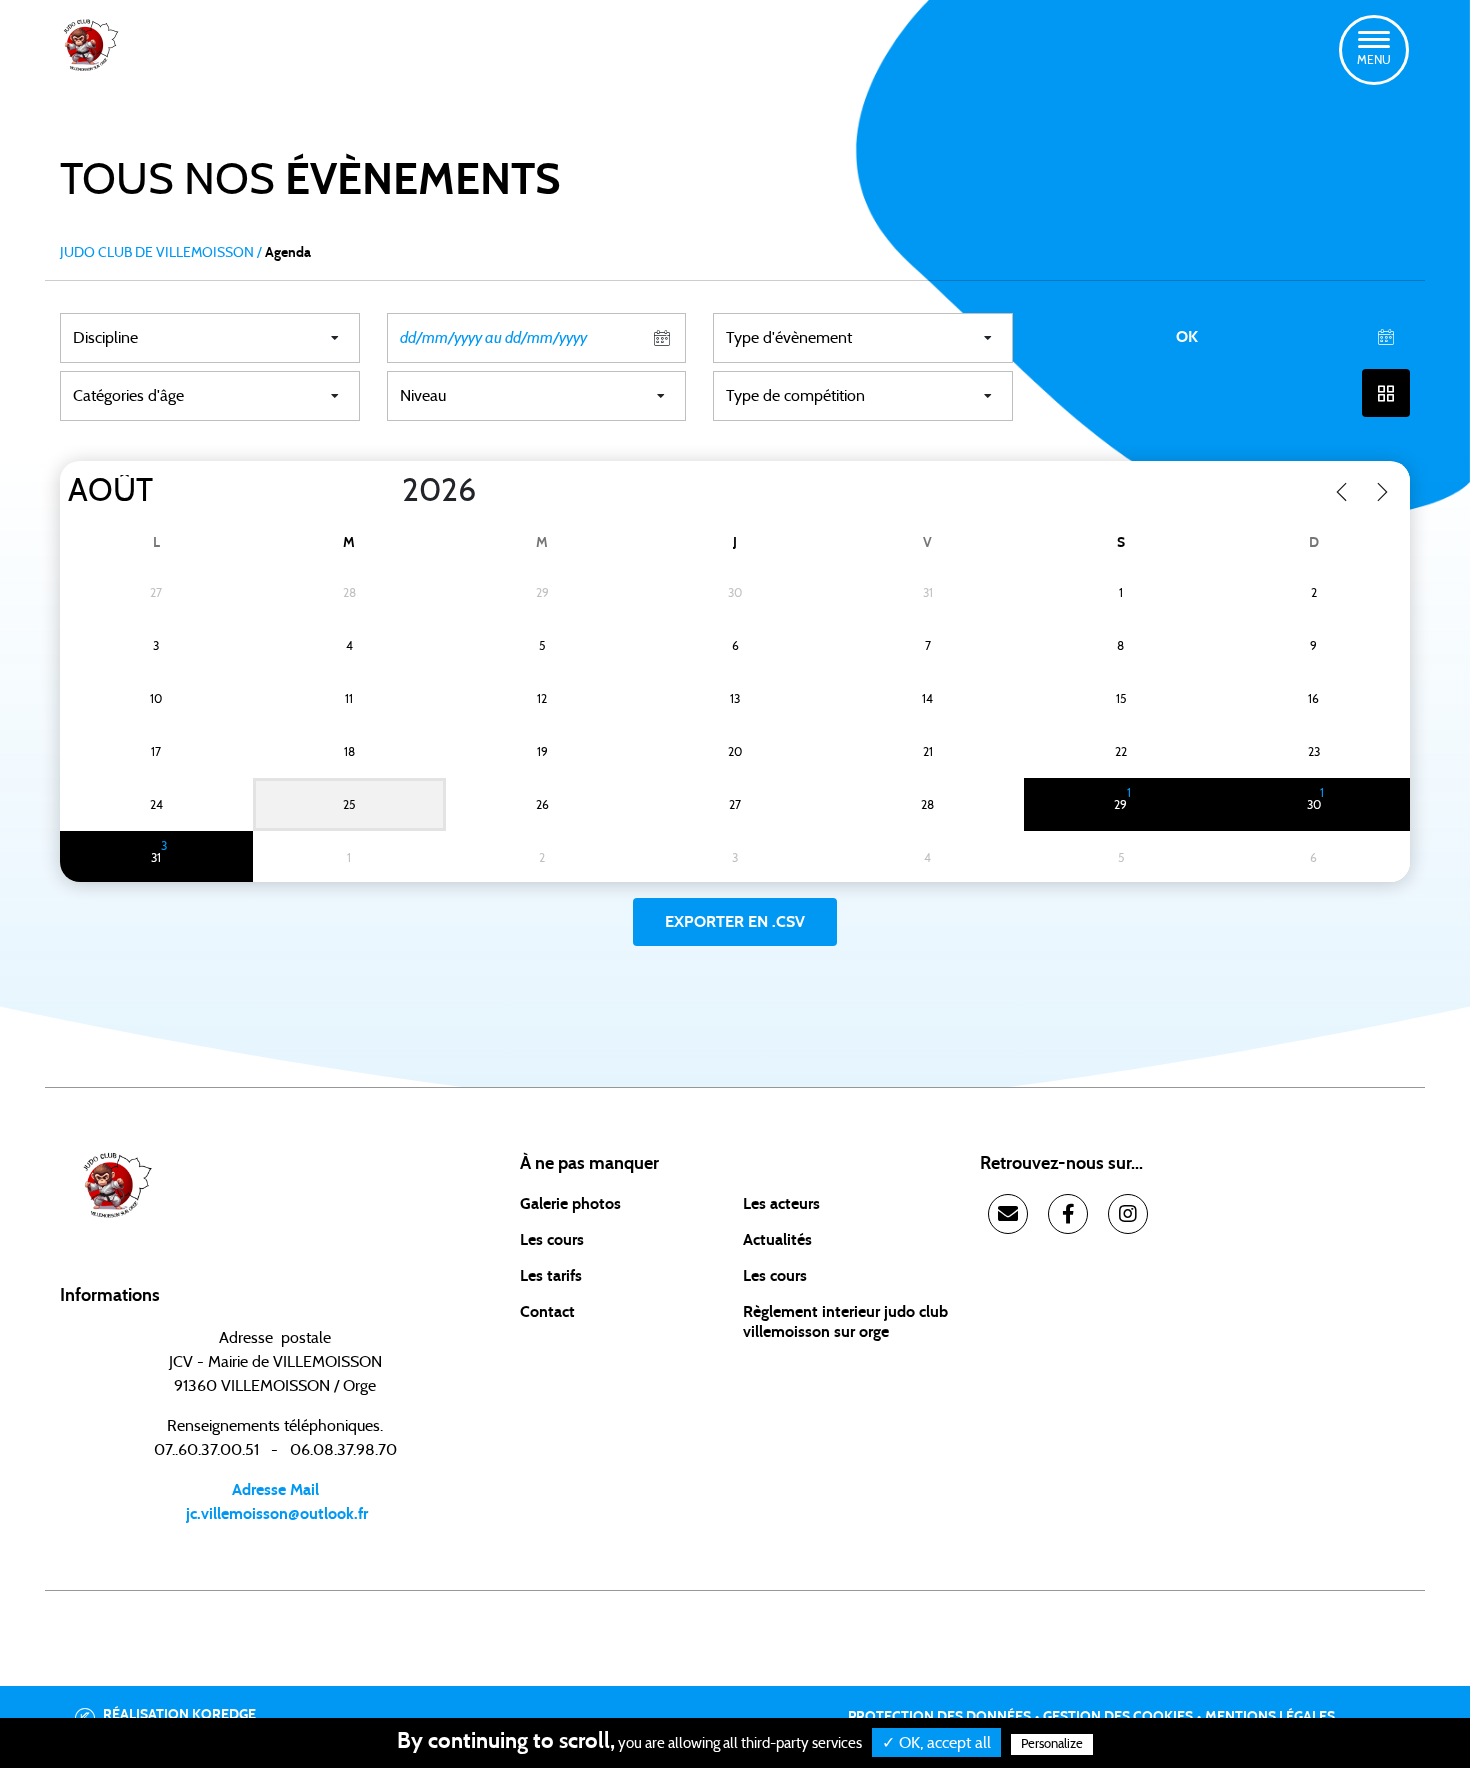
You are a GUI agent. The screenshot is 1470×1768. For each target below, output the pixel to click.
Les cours (552, 1240)
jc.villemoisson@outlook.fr (275, 1514)
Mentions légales (1270, 1717)
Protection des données (939, 1717)
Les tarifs (551, 1276)
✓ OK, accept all (936, 1743)
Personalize (1052, 1744)
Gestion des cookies (1118, 1717)
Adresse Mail (275, 1490)
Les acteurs (781, 1204)
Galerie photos (570, 1204)
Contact (547, 1312)
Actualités (777, 1240)
